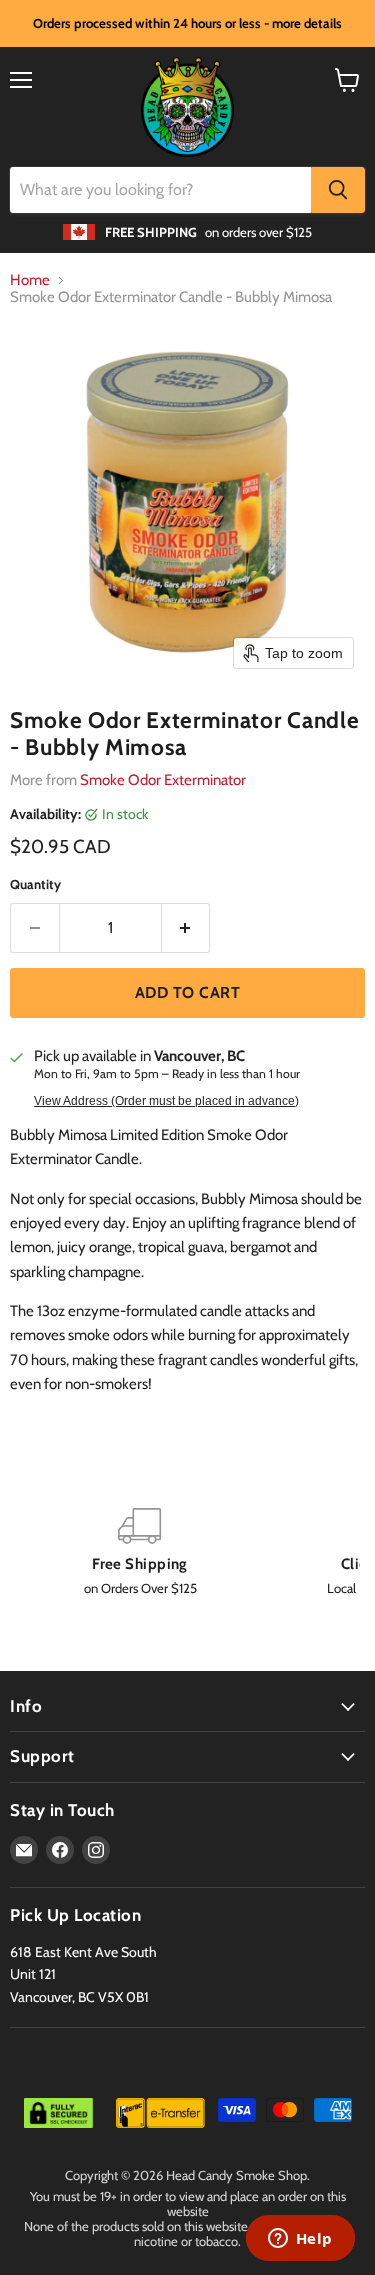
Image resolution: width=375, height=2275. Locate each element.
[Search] (338, 190)
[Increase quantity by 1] (186, 928)
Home (30, 280)
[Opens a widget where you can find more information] (300, 2240)
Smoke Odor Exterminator (163, 780)
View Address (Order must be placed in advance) (166, 1101)
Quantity (35, 884)
